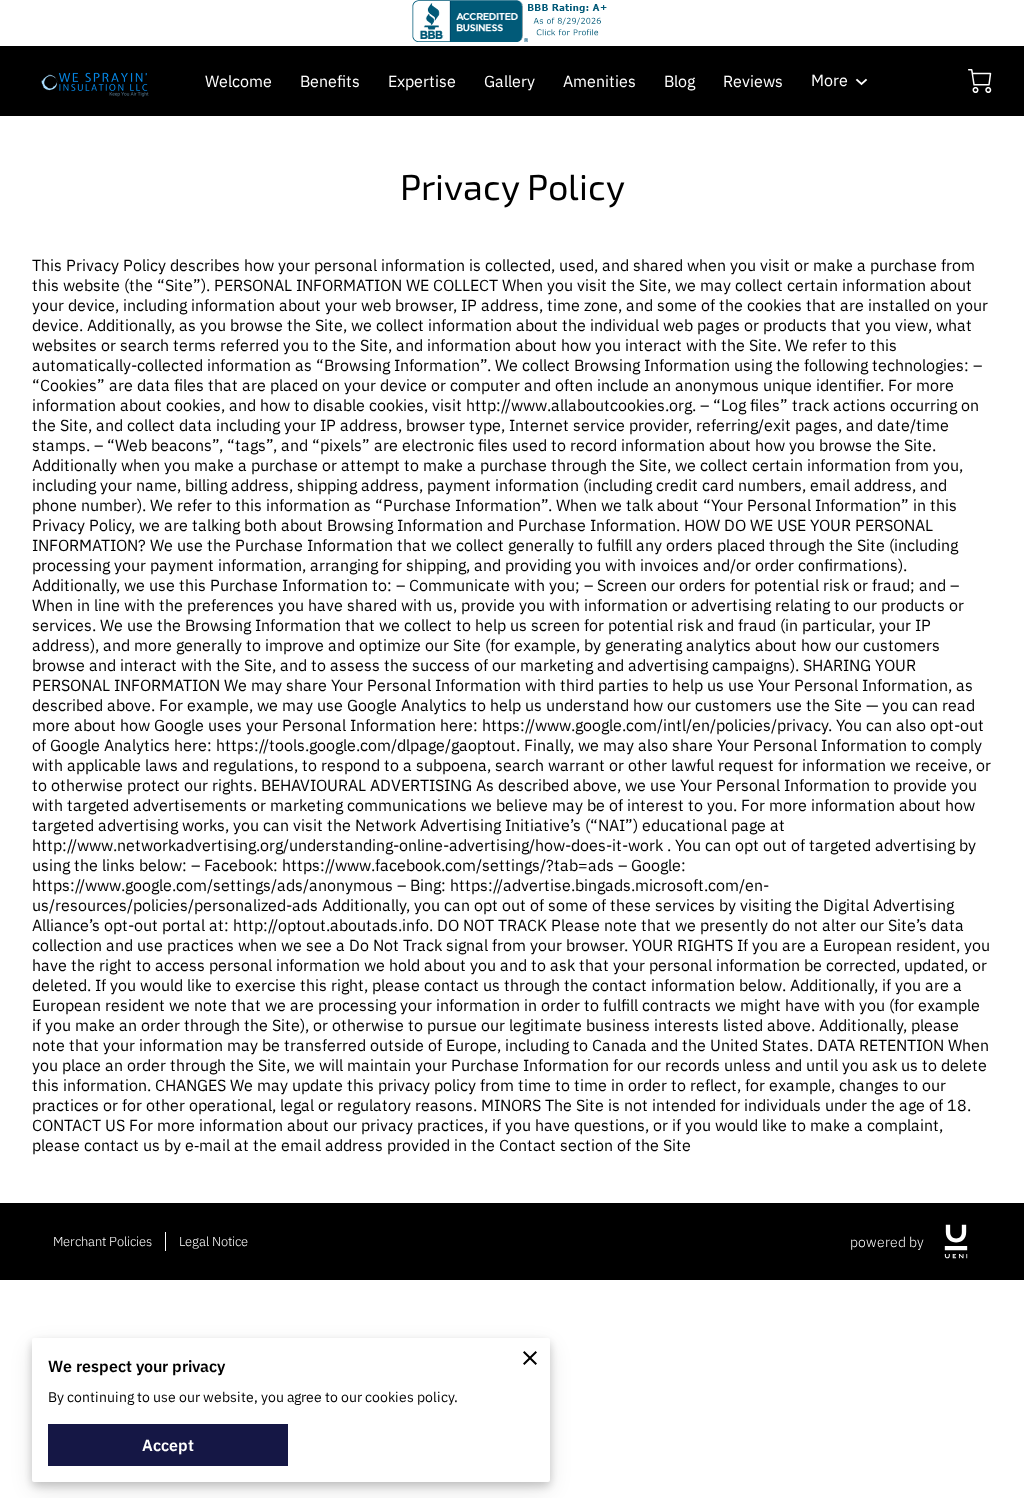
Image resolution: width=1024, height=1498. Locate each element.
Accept (168, 1445)
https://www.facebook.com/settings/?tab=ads (448, 865)
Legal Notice (213, 1241)
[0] (980, 81)
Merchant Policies (102, 1241)
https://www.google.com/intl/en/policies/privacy (655, 725)
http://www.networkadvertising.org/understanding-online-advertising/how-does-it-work (347, 845)
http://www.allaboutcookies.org (579, 405)
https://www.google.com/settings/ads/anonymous (212, 885)
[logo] (956, 1241)
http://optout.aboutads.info (331, 925)
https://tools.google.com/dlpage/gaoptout (366, 745)
